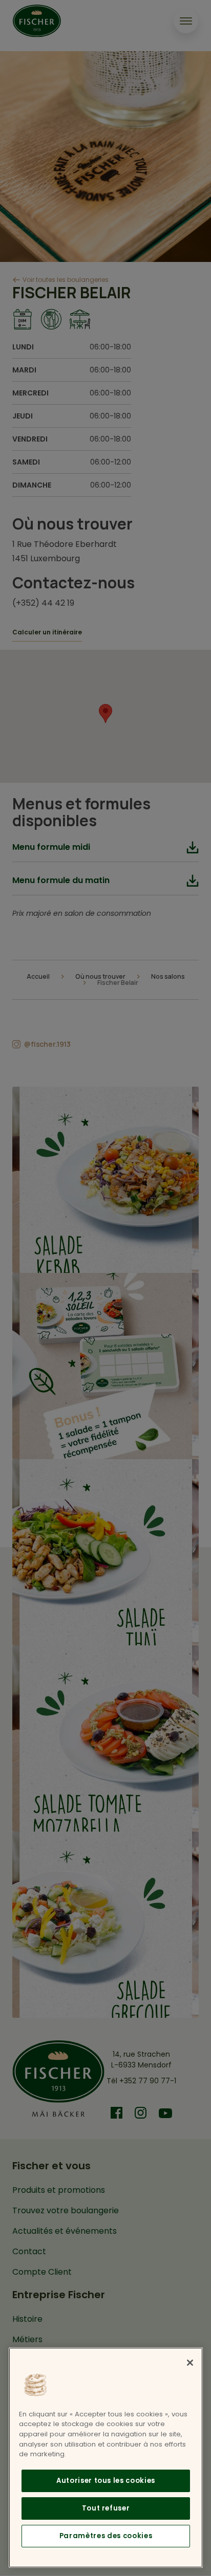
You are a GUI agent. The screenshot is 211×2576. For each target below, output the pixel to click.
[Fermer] (190, 2363)
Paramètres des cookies (106, 2536)
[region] (106, 2458)
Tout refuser (106, 2508)
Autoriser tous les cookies (106, 2481)
